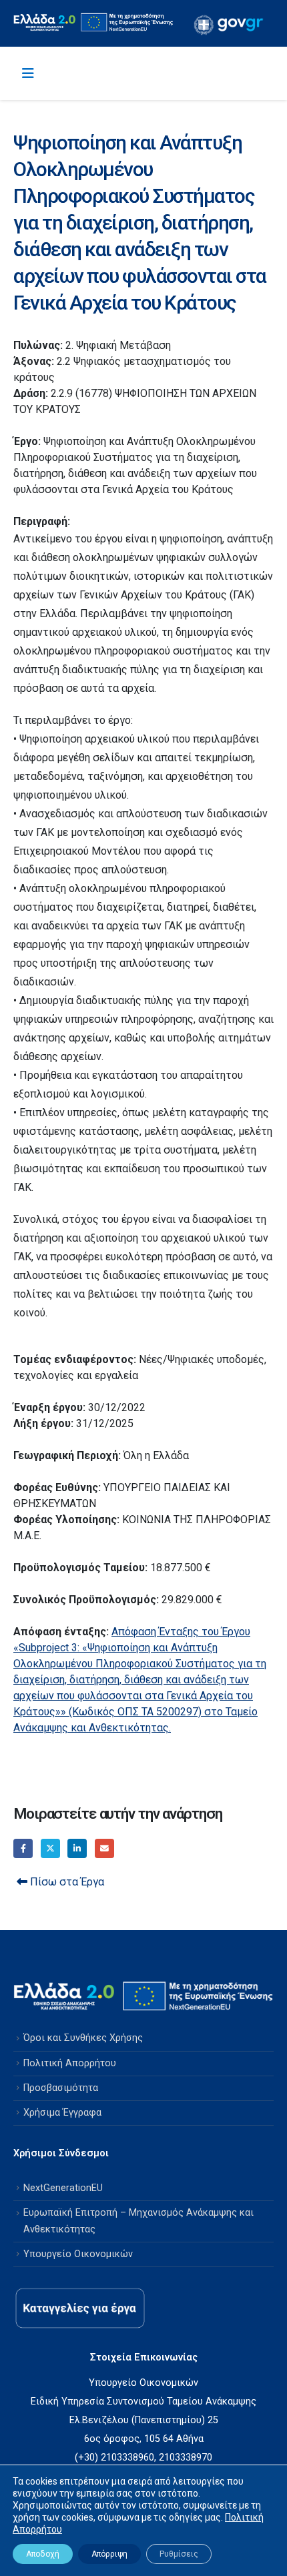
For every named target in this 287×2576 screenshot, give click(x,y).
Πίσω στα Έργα (66, 1882)
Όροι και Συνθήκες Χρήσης (83, 2038)
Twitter (50, 1848)
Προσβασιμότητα (61, 2088)
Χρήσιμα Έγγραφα (62, 2113)
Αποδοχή (43, 2554)
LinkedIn (77, 1848)
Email (104, 1848)
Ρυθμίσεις (179, 2554)
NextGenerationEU (63, 2188)
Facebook (23, 1848)
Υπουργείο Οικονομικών (78, 2254)
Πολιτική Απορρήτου (70, 2063)
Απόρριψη (109, 2554)
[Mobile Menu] (28, 73)
